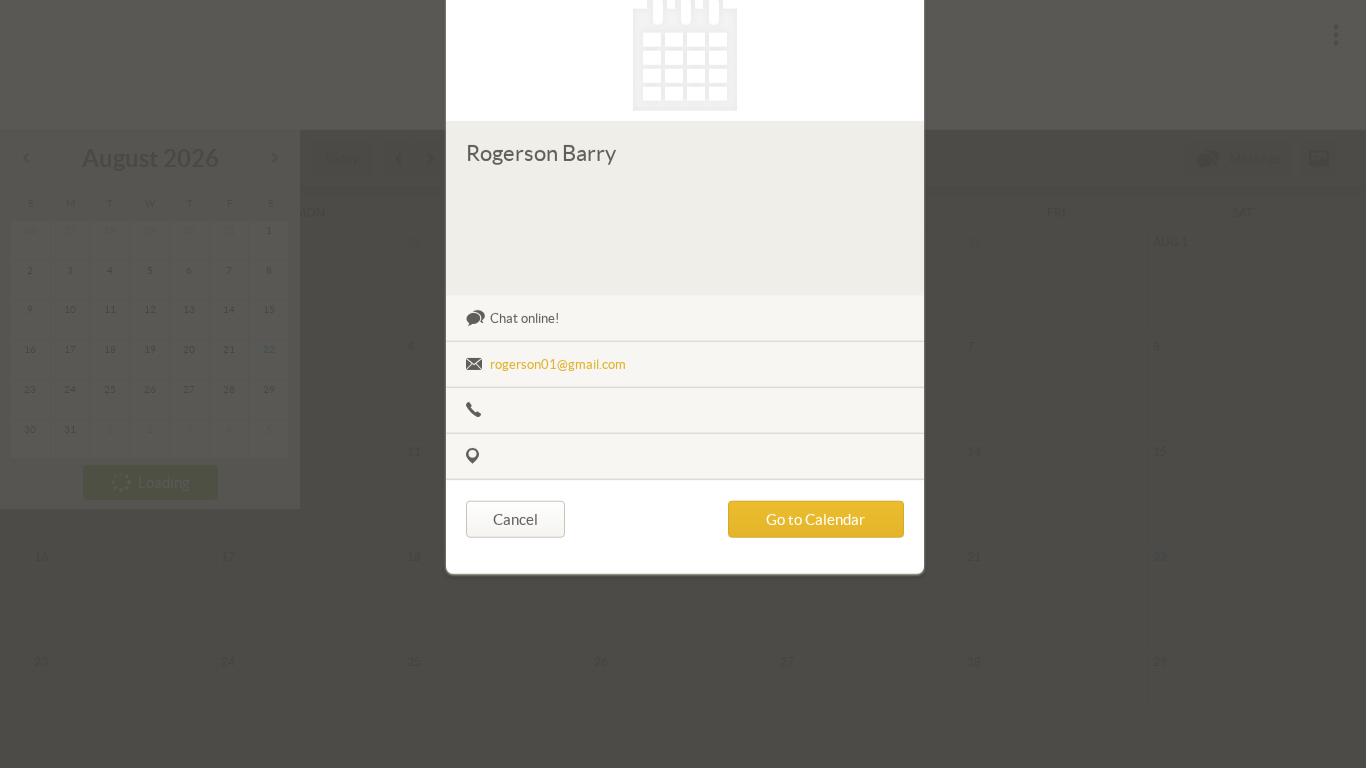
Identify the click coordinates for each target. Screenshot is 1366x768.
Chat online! (524, 348)
